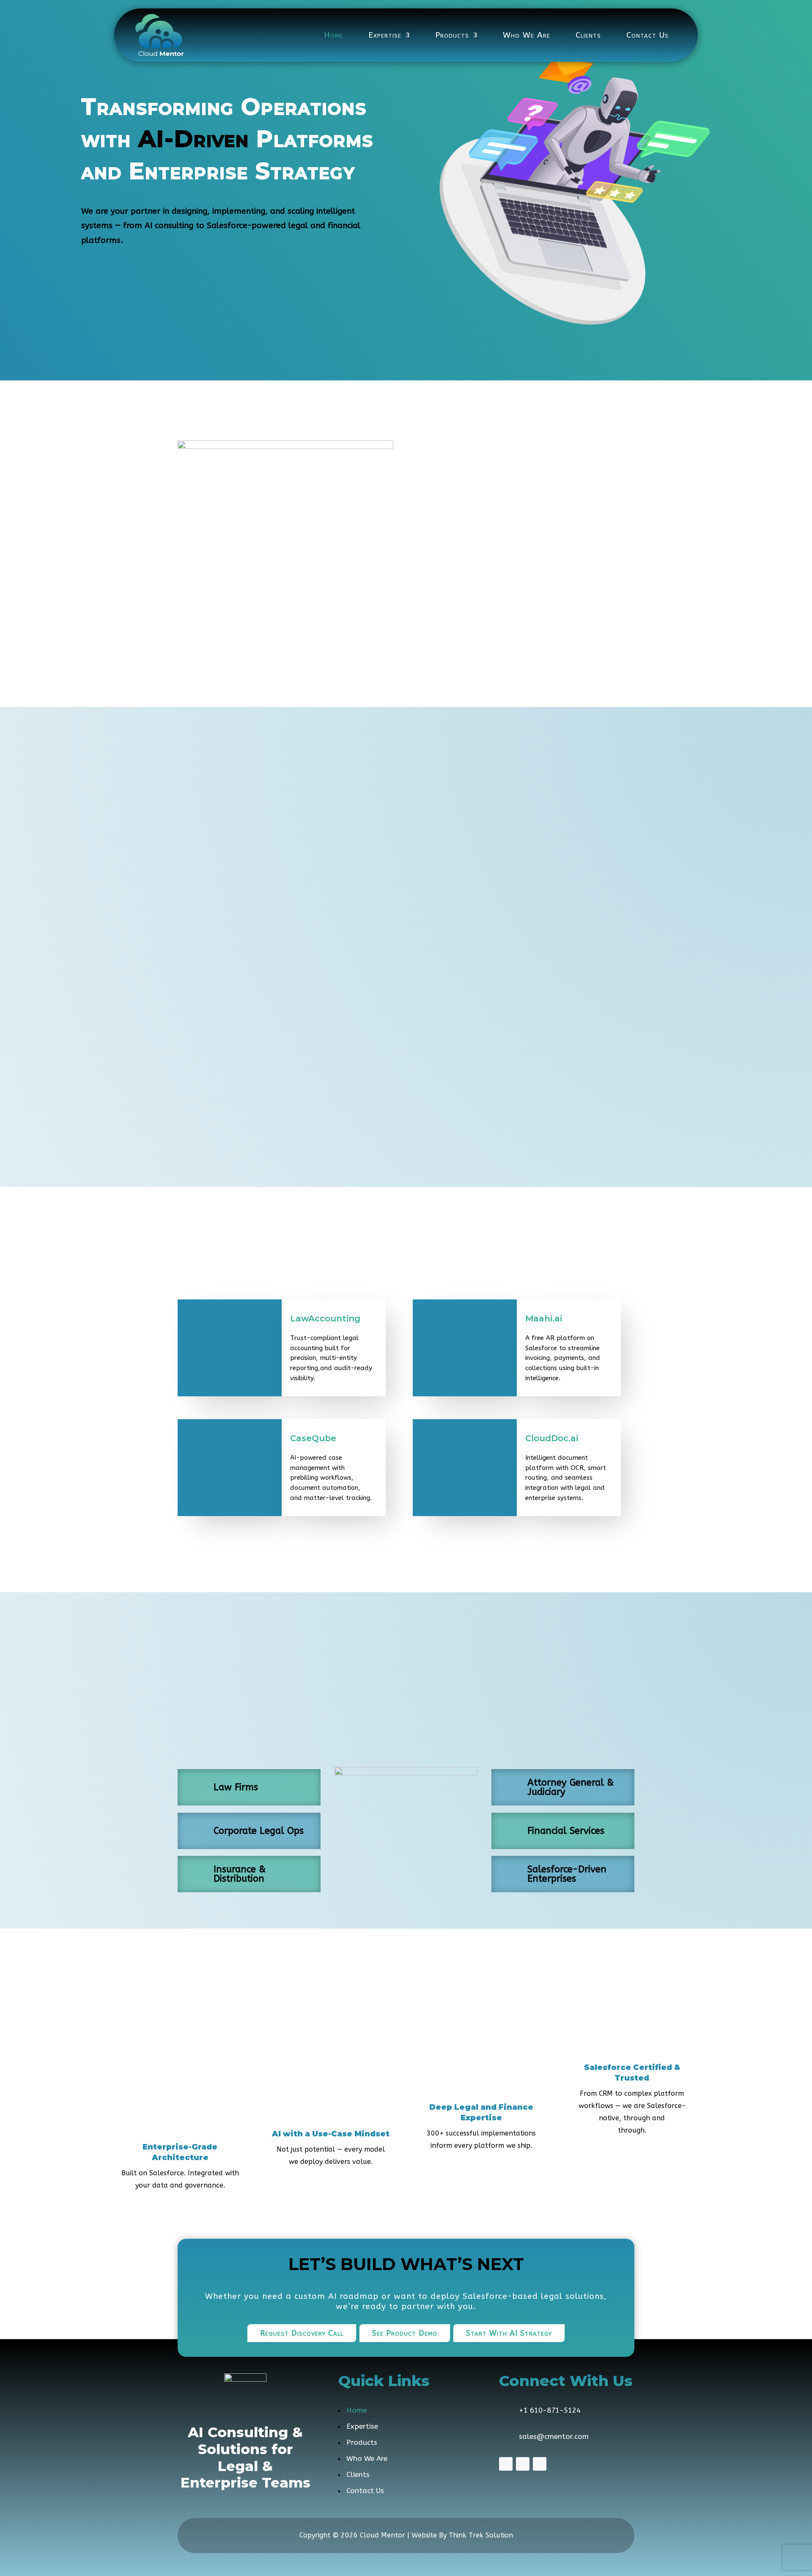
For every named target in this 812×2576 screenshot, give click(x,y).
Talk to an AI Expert (128, 275)
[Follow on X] (523, 2464)
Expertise (385, 35)
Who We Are (527, 35)
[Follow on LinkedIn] (540, 2464)
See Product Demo (405, 2333)
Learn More (406, 663)
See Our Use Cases (320, 275)
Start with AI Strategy (509, 2333)
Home (333, 35)
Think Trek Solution (481, 2535)
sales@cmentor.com (554, 2436)
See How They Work (406, 1548)
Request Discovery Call (302, 2333)
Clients (588, 35)
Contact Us (647, 35)
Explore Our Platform (227, 275)
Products (452, 35)
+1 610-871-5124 (550, 2410)
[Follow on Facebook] (506, 2464)
